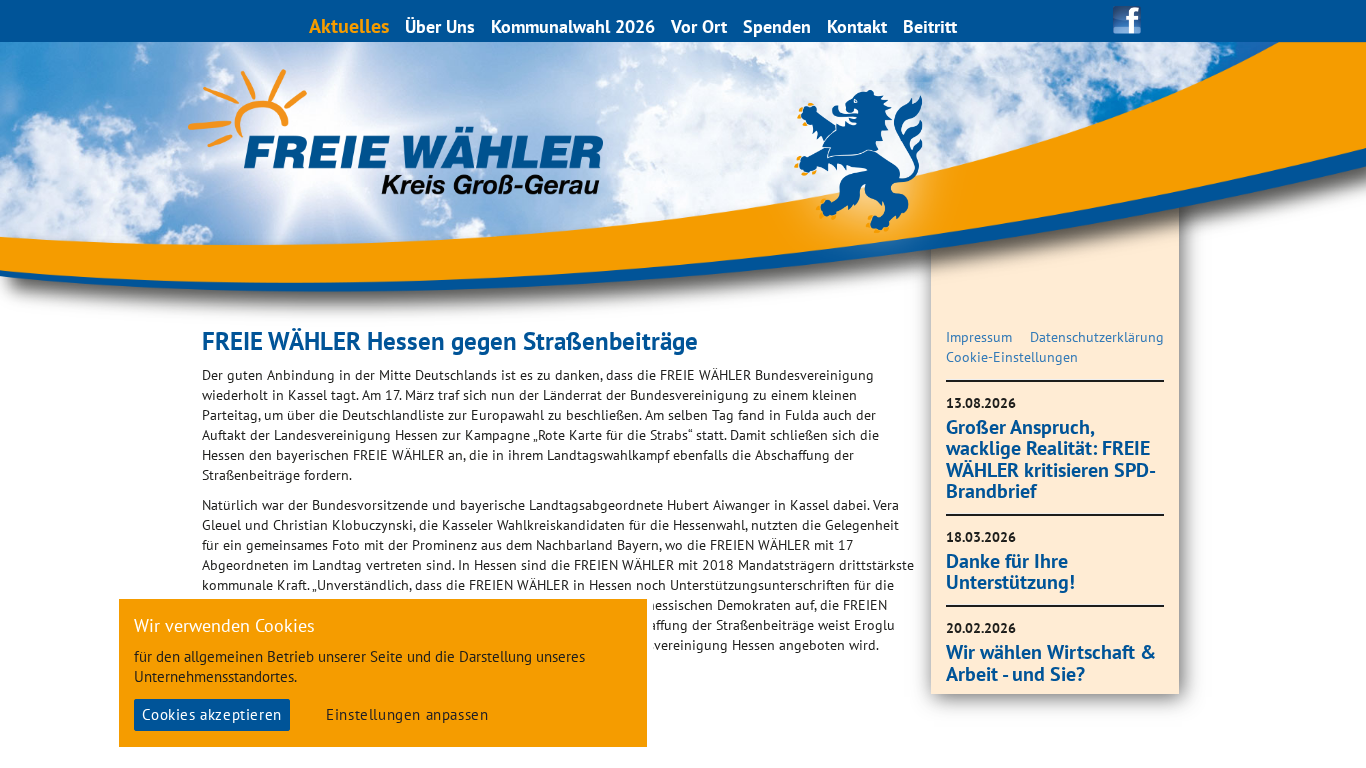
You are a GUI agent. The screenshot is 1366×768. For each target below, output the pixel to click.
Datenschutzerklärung (1097, 337)
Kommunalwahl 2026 (573, 26)
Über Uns (440, 26)
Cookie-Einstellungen (1012, 357)
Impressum (979, 337)
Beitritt (930, 26)
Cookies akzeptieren (211, 714)
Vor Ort (699, 26)
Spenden (777, 26)
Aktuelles (349, 25)
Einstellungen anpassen (407, 714)
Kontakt (857, 26)
